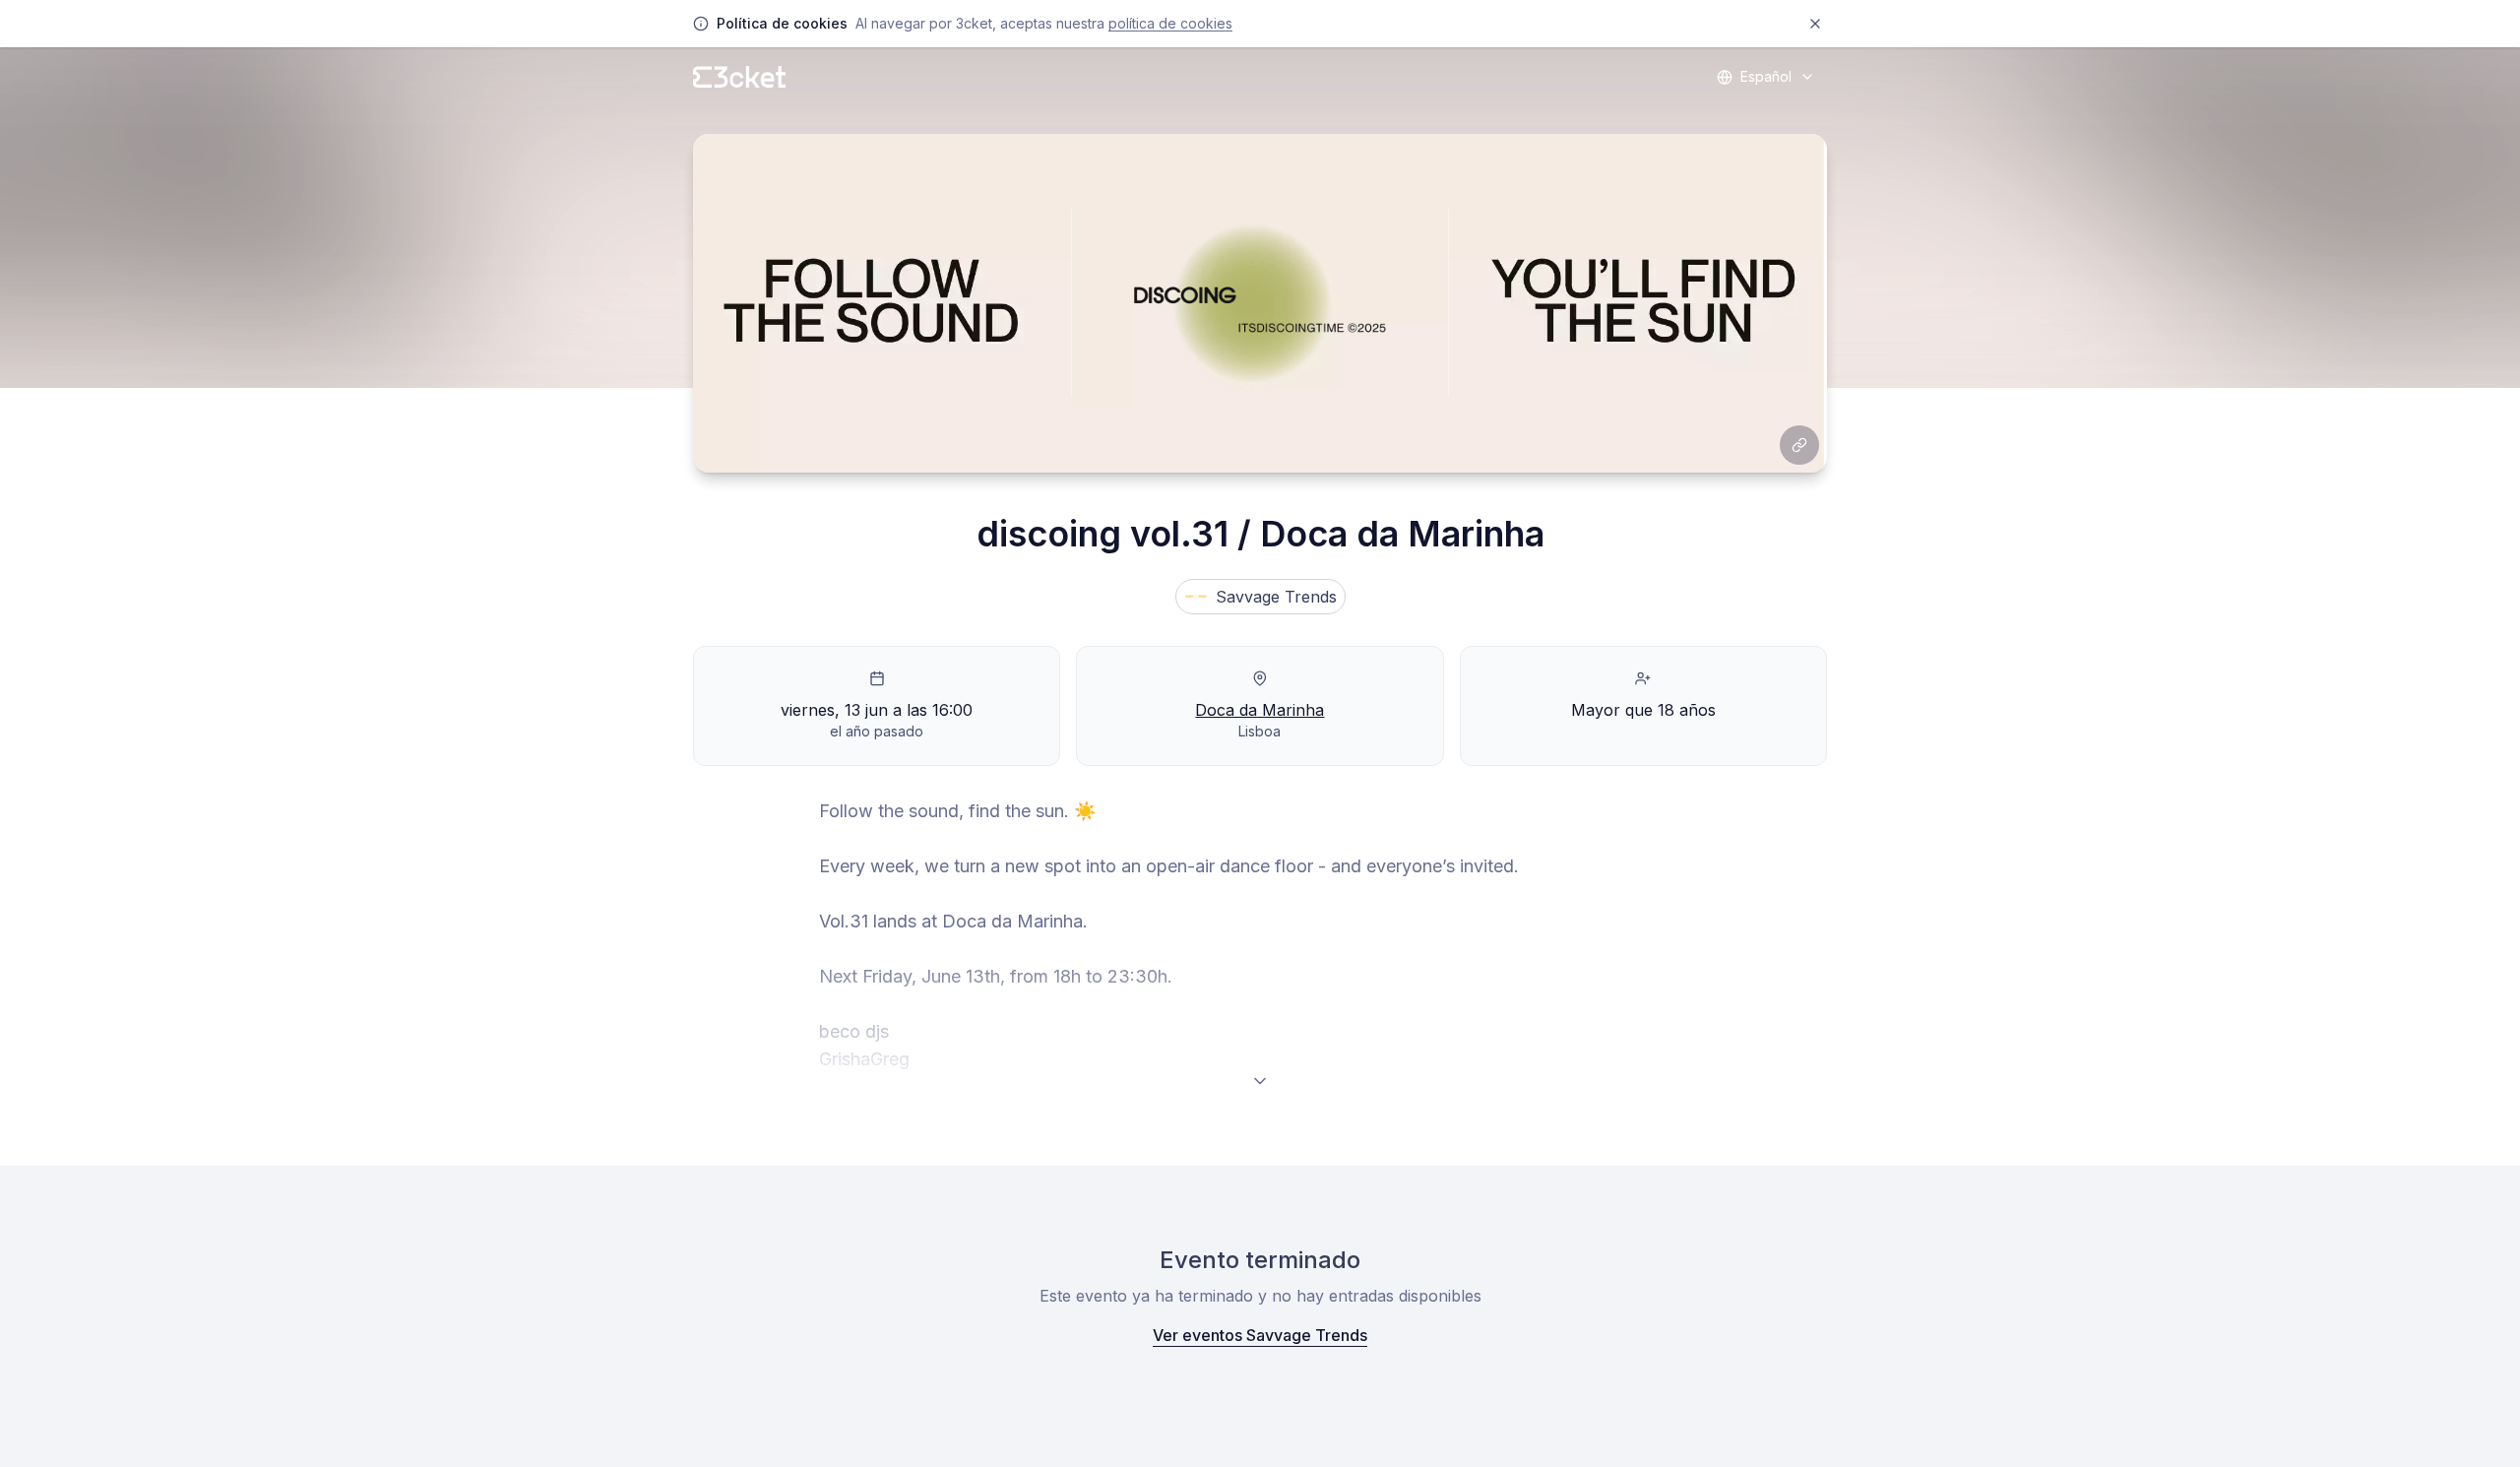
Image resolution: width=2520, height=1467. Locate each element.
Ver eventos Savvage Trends (1260, 1335)
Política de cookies (1170, 23)
